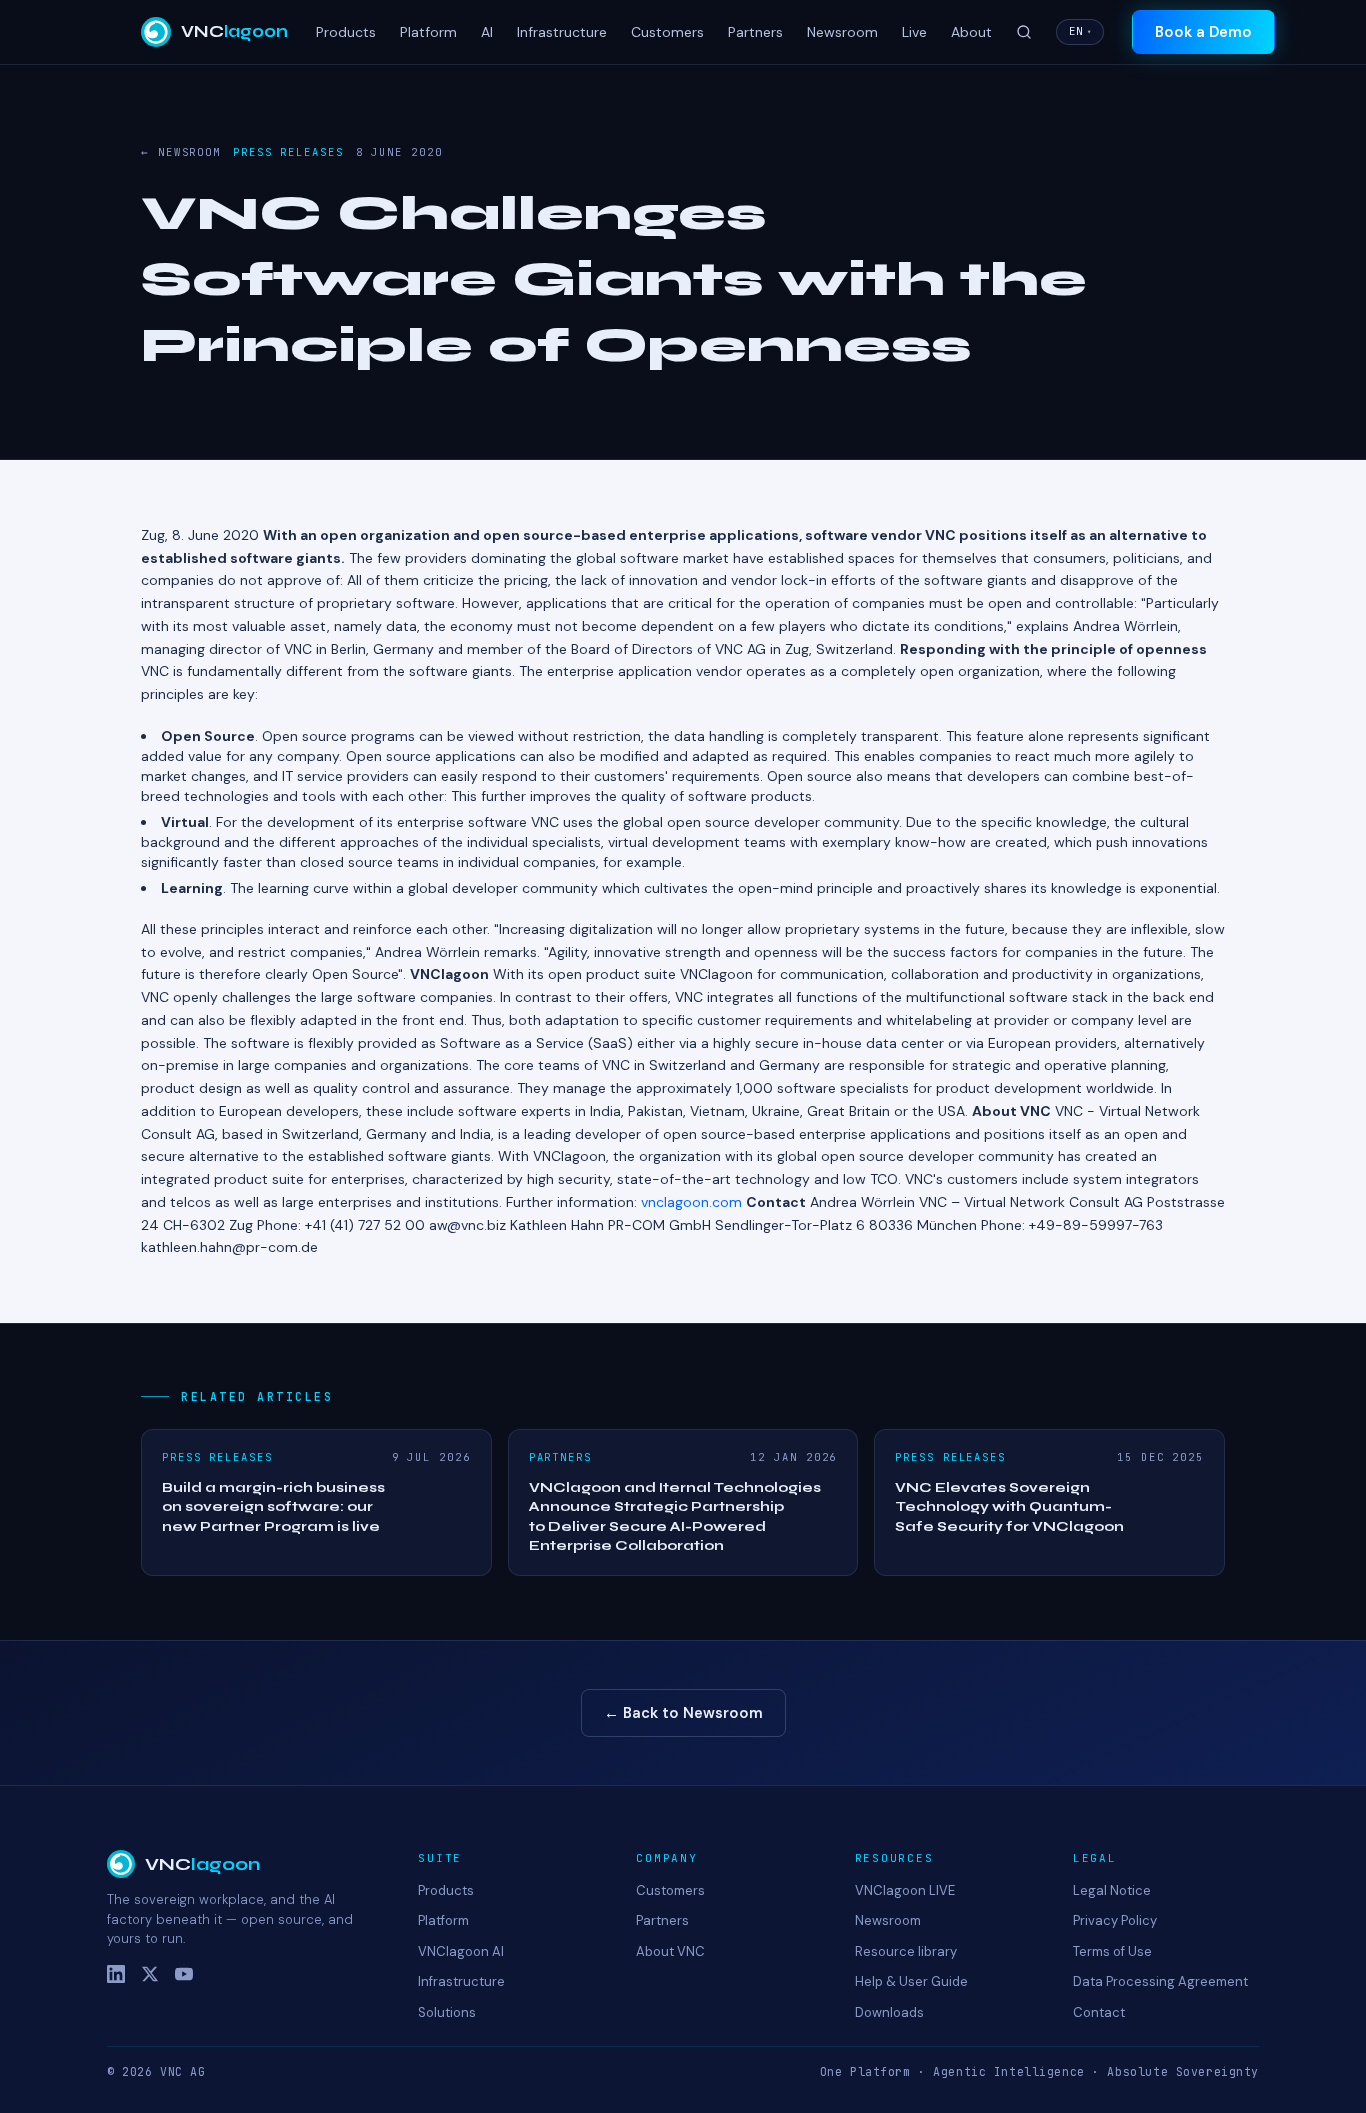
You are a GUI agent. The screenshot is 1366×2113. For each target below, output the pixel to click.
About (971, 32)
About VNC (670, 1951)
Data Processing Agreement (1160, 1981)
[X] (150, 1974)
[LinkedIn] (116, 1974)
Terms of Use (1112, 1951)
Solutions (447, 2012)
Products (346, 32)
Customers (667, 32)
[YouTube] (184, 1974)
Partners (755, 32)
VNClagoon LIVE (905, 1890)
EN (1080, 31)
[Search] (1024, 32)
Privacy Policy (1115, 1920)
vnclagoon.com (691, 1202)
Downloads (889, 2012)
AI (487, 32)
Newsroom (842, 32)
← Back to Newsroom (683, 1713)
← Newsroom (181, 152)
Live (914, 32)
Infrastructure (562, 32)
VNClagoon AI (461, 1951)
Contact (1099, 2012)
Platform (428, 32)
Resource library (906, 1951)
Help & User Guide (911, 1981)
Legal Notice (1112, 1890)
